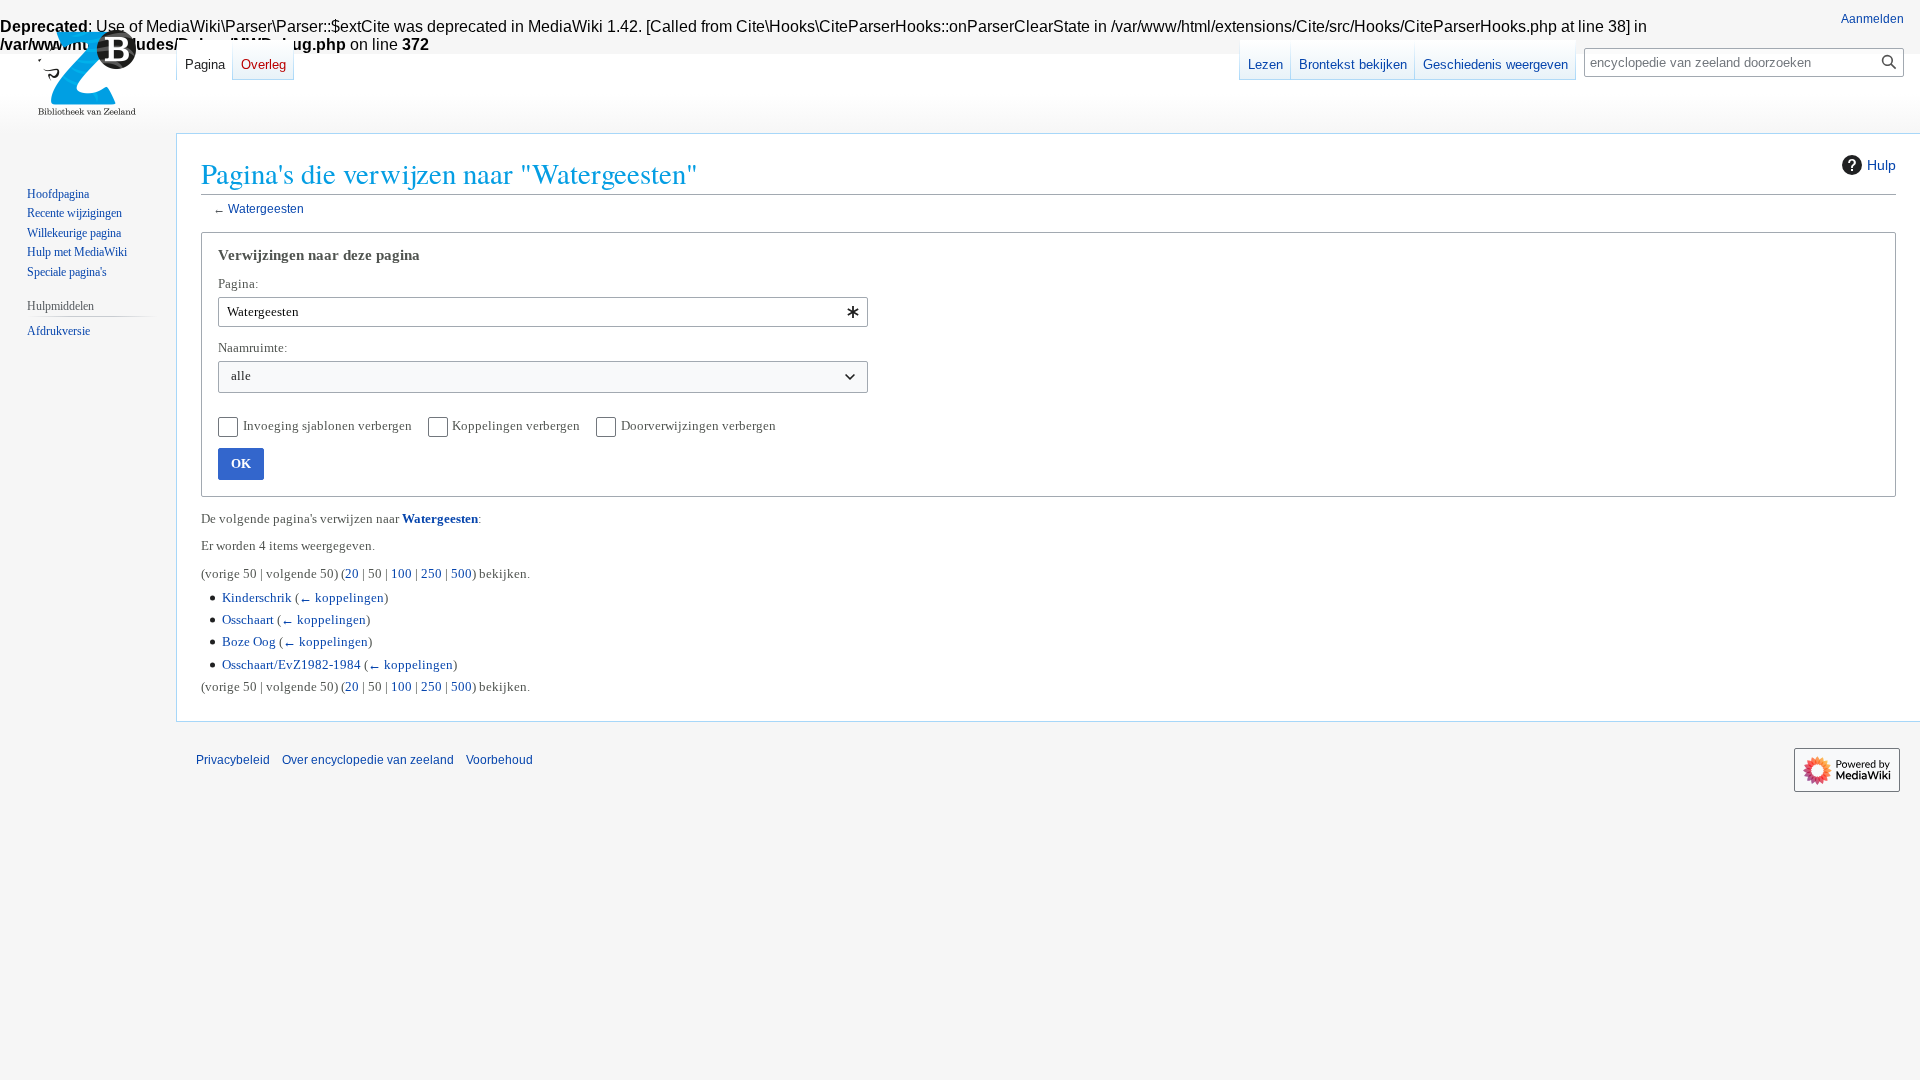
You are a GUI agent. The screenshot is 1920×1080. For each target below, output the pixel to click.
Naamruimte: (253, 347)
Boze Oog (249, 641)
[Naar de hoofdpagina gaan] (88, 80)
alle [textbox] (241, 375)
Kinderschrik (257, 597)
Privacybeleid (233, 760)
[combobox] (543, 312)
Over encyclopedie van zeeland (368, 760)
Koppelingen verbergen (516, 425)
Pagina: (238, 283)
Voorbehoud (499, 760)
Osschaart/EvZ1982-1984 (291, 664)
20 (352, 573)
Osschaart (248, 619)
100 (401, 573)
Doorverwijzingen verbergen (698, 425)
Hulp (1881, 165)
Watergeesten (266, 208)
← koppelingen (341, 597)
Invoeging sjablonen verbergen (327, 425)
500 (461, 573)
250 (431, 573)
